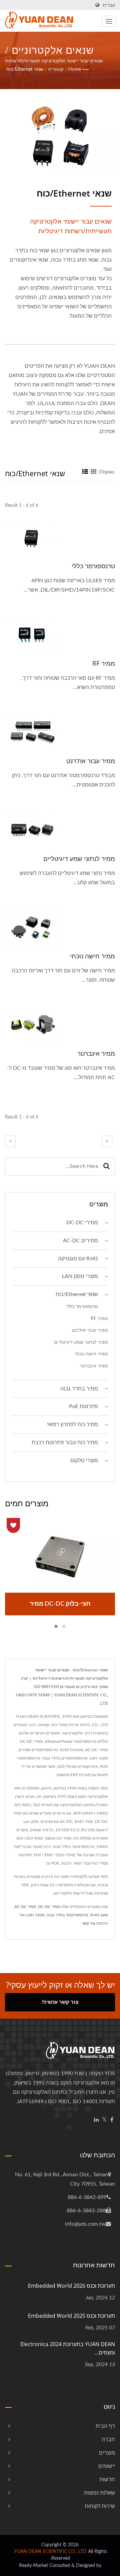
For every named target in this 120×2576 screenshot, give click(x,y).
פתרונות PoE (83, 1406)
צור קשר (88, 1923)
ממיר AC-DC (25, 1907)
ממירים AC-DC (80, 1241)
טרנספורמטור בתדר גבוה (67, 1915)
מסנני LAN (35, 1915)
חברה (108, 2440)
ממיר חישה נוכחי (92, 956)
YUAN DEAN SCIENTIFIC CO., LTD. (50, 2552)
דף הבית (105, 2426)
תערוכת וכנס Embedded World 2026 (71, 2286)
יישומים (107, 2466)
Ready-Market (33, 2566)
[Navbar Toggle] (109, 21)
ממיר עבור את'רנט (91, 761)
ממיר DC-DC (49, 1907)
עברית (109, 5)
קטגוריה (56, 69)
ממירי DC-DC (82, 1223)
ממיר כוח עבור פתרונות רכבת (65, 1442)
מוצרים (107, 2453)
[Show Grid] (94, 472)
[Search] (106, 1166)
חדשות (107, 2480)
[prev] (10, 1141)
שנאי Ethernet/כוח (25, 69)
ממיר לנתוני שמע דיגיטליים (79, 859)
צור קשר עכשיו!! (60, 2002)
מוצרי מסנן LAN (80, 1276)
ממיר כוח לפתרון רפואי (72, 1424)
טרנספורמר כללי (93, 566)
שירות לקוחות (100, 2506)
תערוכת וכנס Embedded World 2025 (71, 2316)
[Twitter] (104, 2120)
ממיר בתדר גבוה (79, 1389)
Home (75, 69)
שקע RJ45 (99, 1915)
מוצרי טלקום (84, 1461)
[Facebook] (112, 2120)
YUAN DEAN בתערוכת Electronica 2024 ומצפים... (68, 2348)
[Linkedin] (96, 2120)
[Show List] (85, 472)
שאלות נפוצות (99, 2493)
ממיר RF (104, 663)
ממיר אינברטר (96, 1053)
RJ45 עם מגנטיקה (78, 1259)
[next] (107, 1141)
